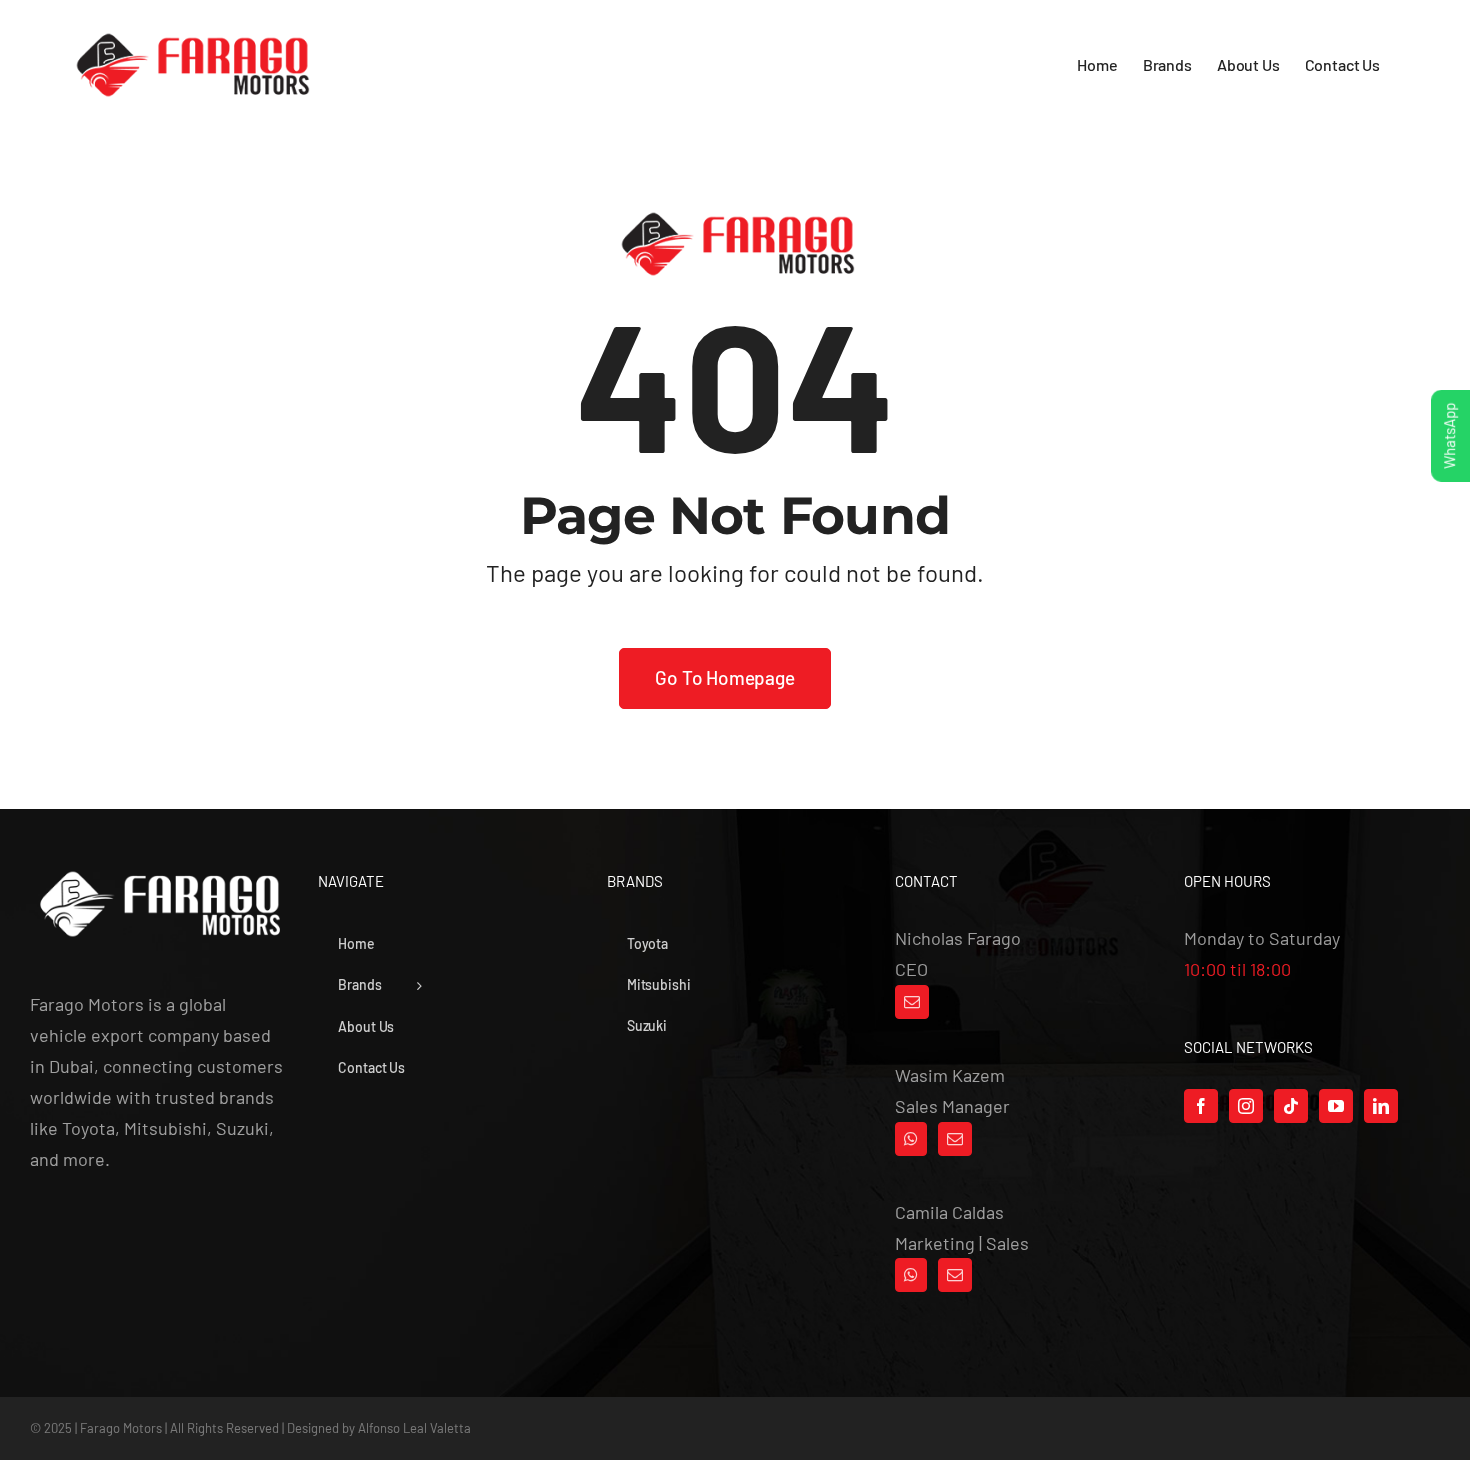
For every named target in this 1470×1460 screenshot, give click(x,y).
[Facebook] (1201, 1106)
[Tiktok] (1291, 1106)
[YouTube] (1336, 1106)
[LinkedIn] (1381, 1106)
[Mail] (912, 1002)
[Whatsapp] (911, 1139)
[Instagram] (1246, 1106)
